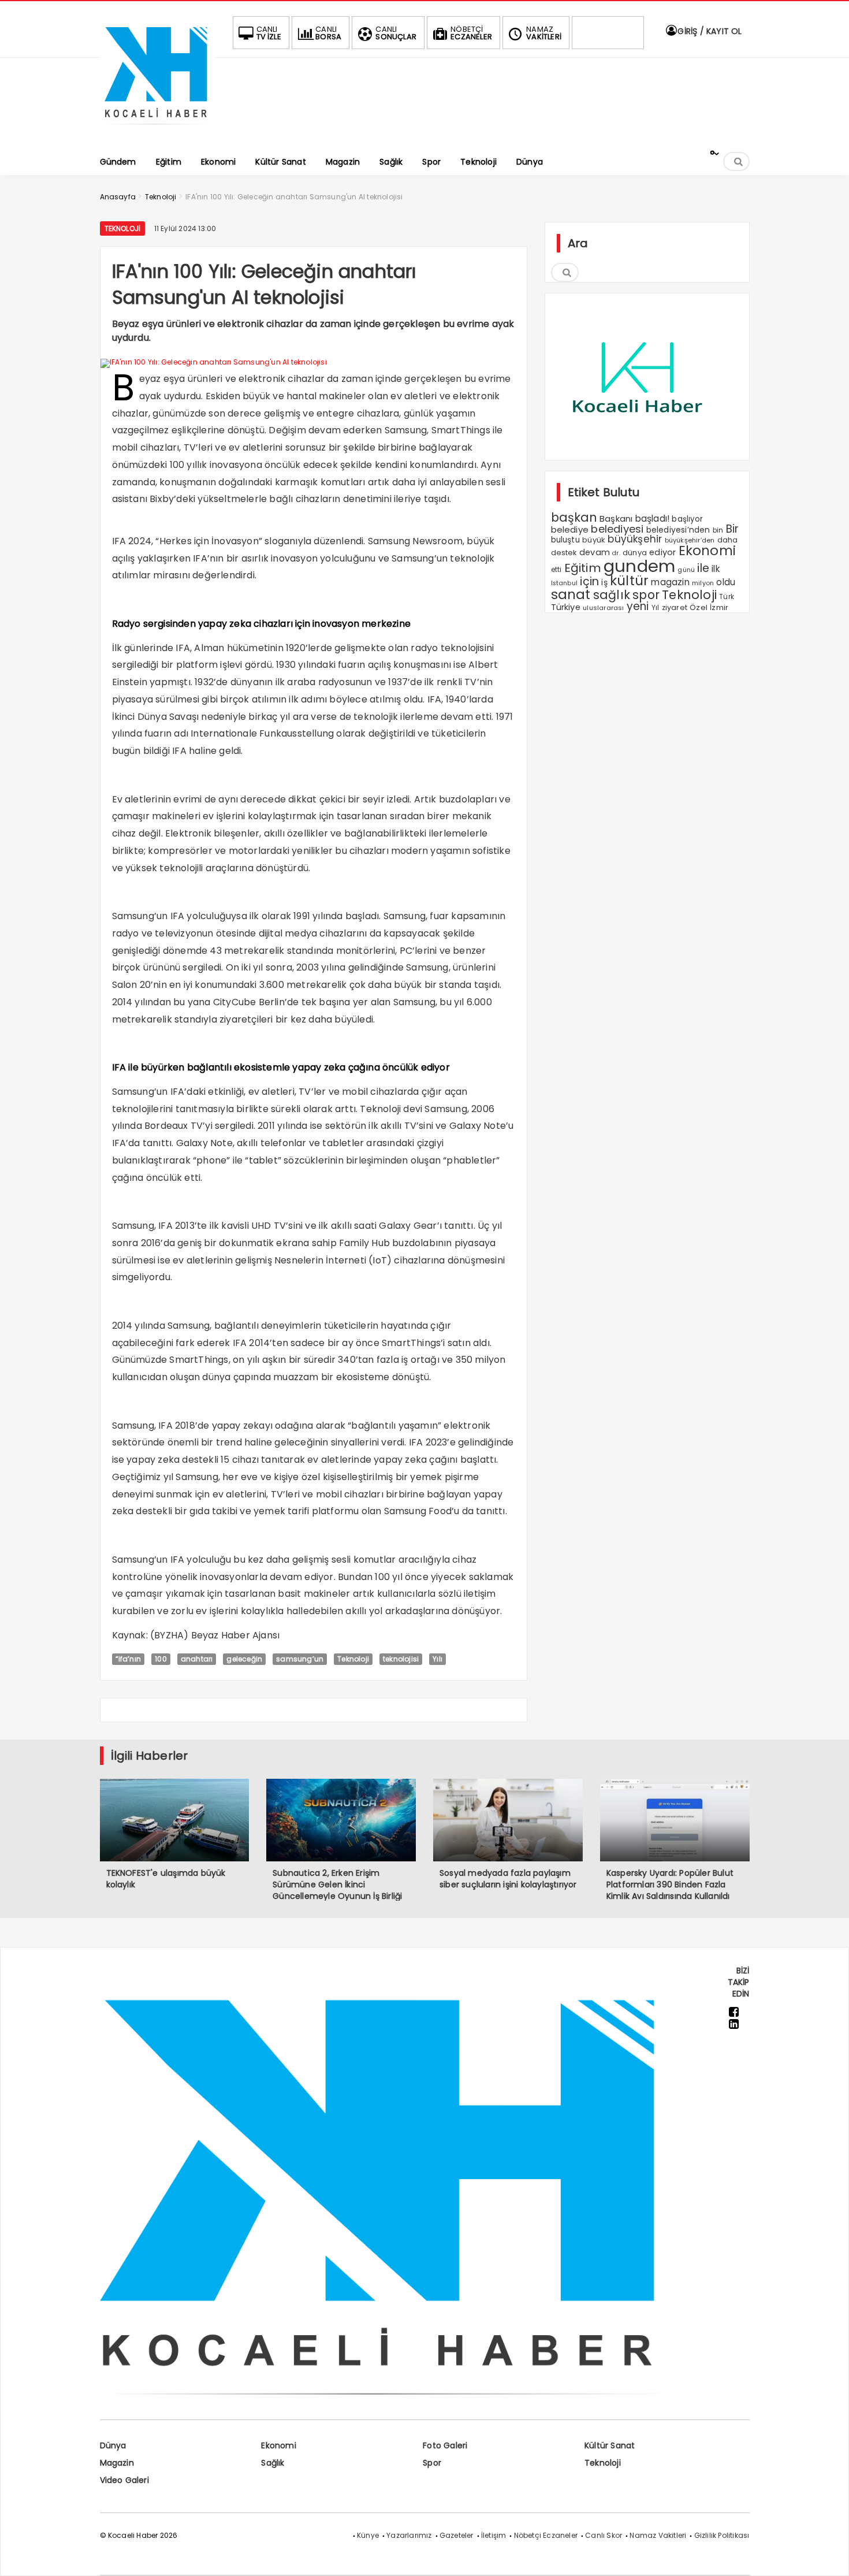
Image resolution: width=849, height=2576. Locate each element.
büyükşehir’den (690, 540)
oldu (726, 582)
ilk (716, 569)
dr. (616, 553)
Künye (368, 2535)
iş (604, 582)
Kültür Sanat (610, 2445)
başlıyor (687, 519)
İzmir (719, 607)
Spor (432, 2463)
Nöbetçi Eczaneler (546, 2535)
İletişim (494, 2535)
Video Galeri (124, 2480)
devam (595, 552)
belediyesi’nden (678, 530)
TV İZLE (269, 33)
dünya (635, 553)
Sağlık (273, 2463)
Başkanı (616, 518)
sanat (571, 594)
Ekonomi (707, 551)
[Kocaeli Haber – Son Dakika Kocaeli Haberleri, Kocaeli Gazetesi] (158, 129)
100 (161, 1659)
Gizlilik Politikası (722, 2535)
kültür (629, 581)
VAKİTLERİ (544, 33)
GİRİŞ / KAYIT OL (708, 31)
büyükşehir (635, 539)
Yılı (437, 1659)
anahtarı (197, 1659)
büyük (594, 540)
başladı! (653, 518)
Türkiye (566, 607)
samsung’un (300, 1659)
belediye (570, 529)
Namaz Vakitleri (658, 2535)
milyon (703, 583)
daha (728, 540)
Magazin (117, 2463)
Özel (699, 607)
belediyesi (617, 529)
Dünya (113, 2445)
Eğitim (583, 568)
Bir (733, 529)
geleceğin (244, 1659)
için (589, 581)
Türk (727, 597)
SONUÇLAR (396, 33)
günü (686, 570)
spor (646, 595)
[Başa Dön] (829, 2556)
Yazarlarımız (409, 2535)
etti (556, 570)
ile (703, 568)
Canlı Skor (604, 2535)
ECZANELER (471, 33)
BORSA (328, 33)
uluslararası (603, 608)
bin (718, 530)
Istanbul (565, 583)
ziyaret (675, 607)
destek (564, 553)
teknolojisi (401, 1659)
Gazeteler (457, 2535)
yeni (638, 606)
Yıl (656, 607)
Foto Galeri (445, 2445)
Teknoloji (123, 228)
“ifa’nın (129, 1659)
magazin (670, 582)
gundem (639, 566)
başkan (574, 517)
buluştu (565, 540)
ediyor (662, 552)
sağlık (612, 595)
